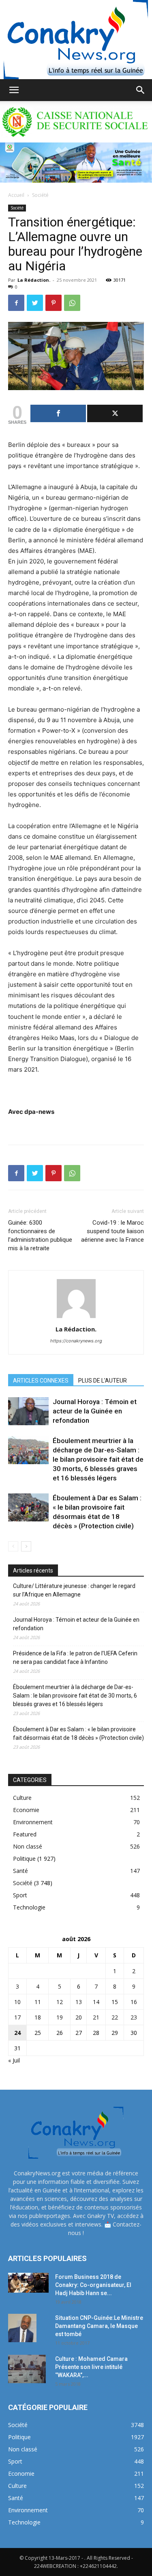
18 (38, 2017)
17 (17, 2017)
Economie (26, 1810)
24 (17, 2033)
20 (79, 2017)
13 (79, 2002)
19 (60, 2017)
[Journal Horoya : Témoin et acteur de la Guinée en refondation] (28, 1411)
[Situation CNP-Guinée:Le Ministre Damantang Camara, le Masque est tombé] (22, 2328)
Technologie (29, 1907)
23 (134, 2017)
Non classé (28, 1846)
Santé (20, 1871)
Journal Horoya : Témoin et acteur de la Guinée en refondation (95, 1411)
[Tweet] (115, 413)
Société (40, 195)
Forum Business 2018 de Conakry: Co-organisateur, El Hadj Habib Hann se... (93, 2285)
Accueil (16, 195)
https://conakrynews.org (76, 1341)
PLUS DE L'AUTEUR (103, 1381)
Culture (22, 1798)
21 (96, 2017)
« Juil (14, 2060)
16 (134, 2002)
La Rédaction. (34, 280)
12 (60, 2002)
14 (96, 2002)
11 (38, 2002)
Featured (25, 1834)
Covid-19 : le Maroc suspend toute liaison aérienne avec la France (112, 1231)
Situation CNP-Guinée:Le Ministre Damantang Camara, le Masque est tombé (99, 2326)
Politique (24, 1859)
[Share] (58, 413)
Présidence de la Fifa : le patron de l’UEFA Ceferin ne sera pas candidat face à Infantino (75, 1658)
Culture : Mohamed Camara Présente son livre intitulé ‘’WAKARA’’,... (91, 2367)
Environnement (33, 1822)
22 (115, 2017)
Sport (20, 1895)
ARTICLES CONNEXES (41, 1381)
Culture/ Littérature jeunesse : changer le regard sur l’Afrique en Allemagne (74, 1590)
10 (17, 2002)
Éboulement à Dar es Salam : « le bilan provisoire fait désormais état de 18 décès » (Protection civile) (78, 1734)
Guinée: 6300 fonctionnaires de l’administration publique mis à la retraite (40, 1235)
